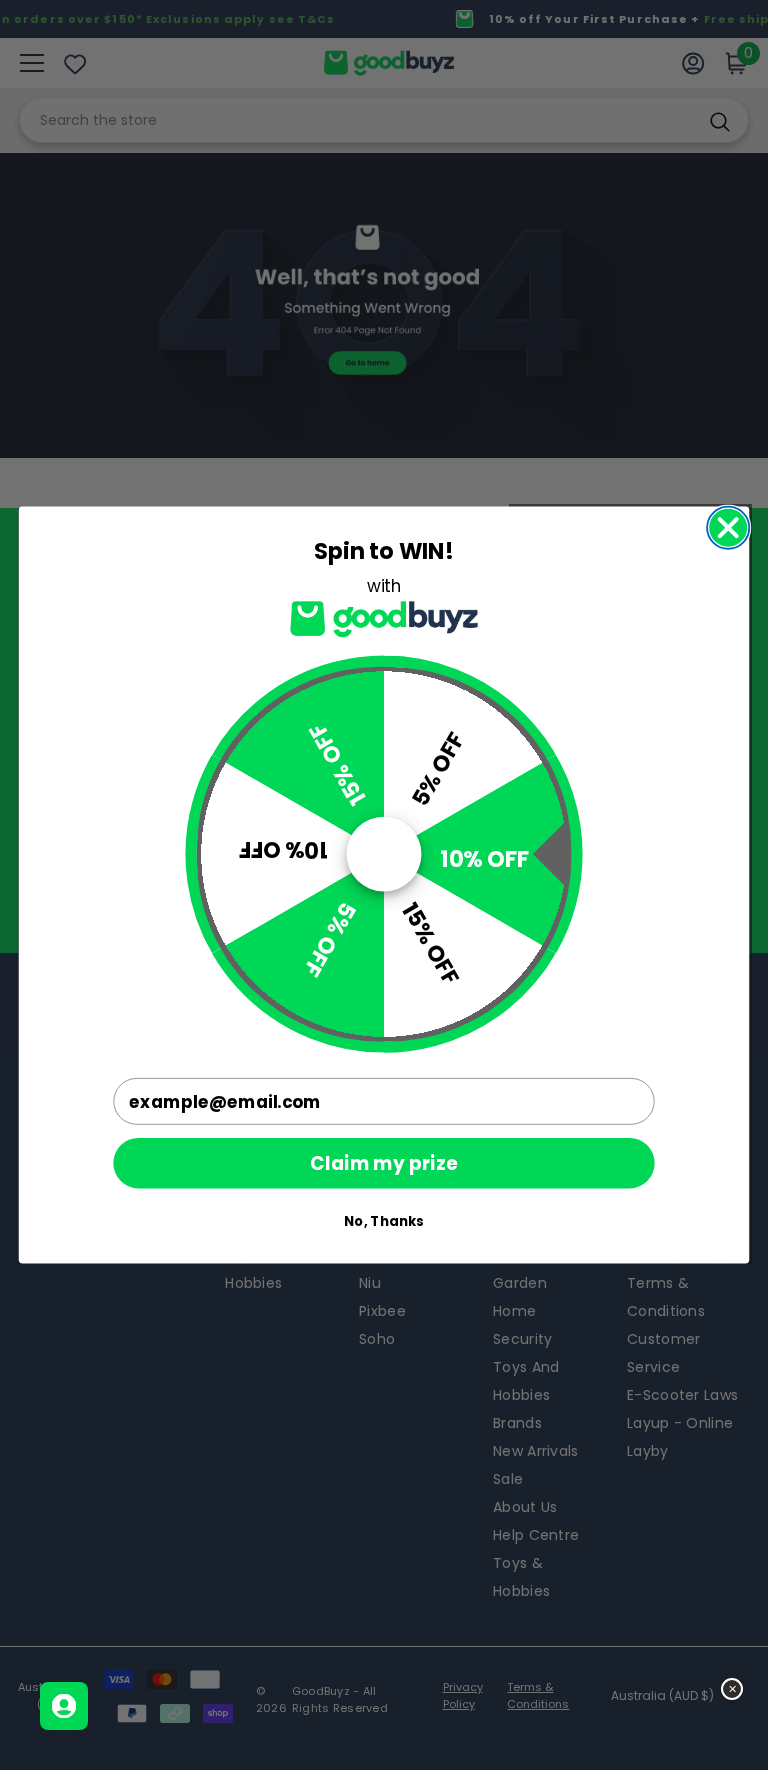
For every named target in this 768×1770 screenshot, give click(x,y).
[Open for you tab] (64, 1706)
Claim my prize (383, 1163)
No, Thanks (384, 1221)
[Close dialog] (728, 528)
